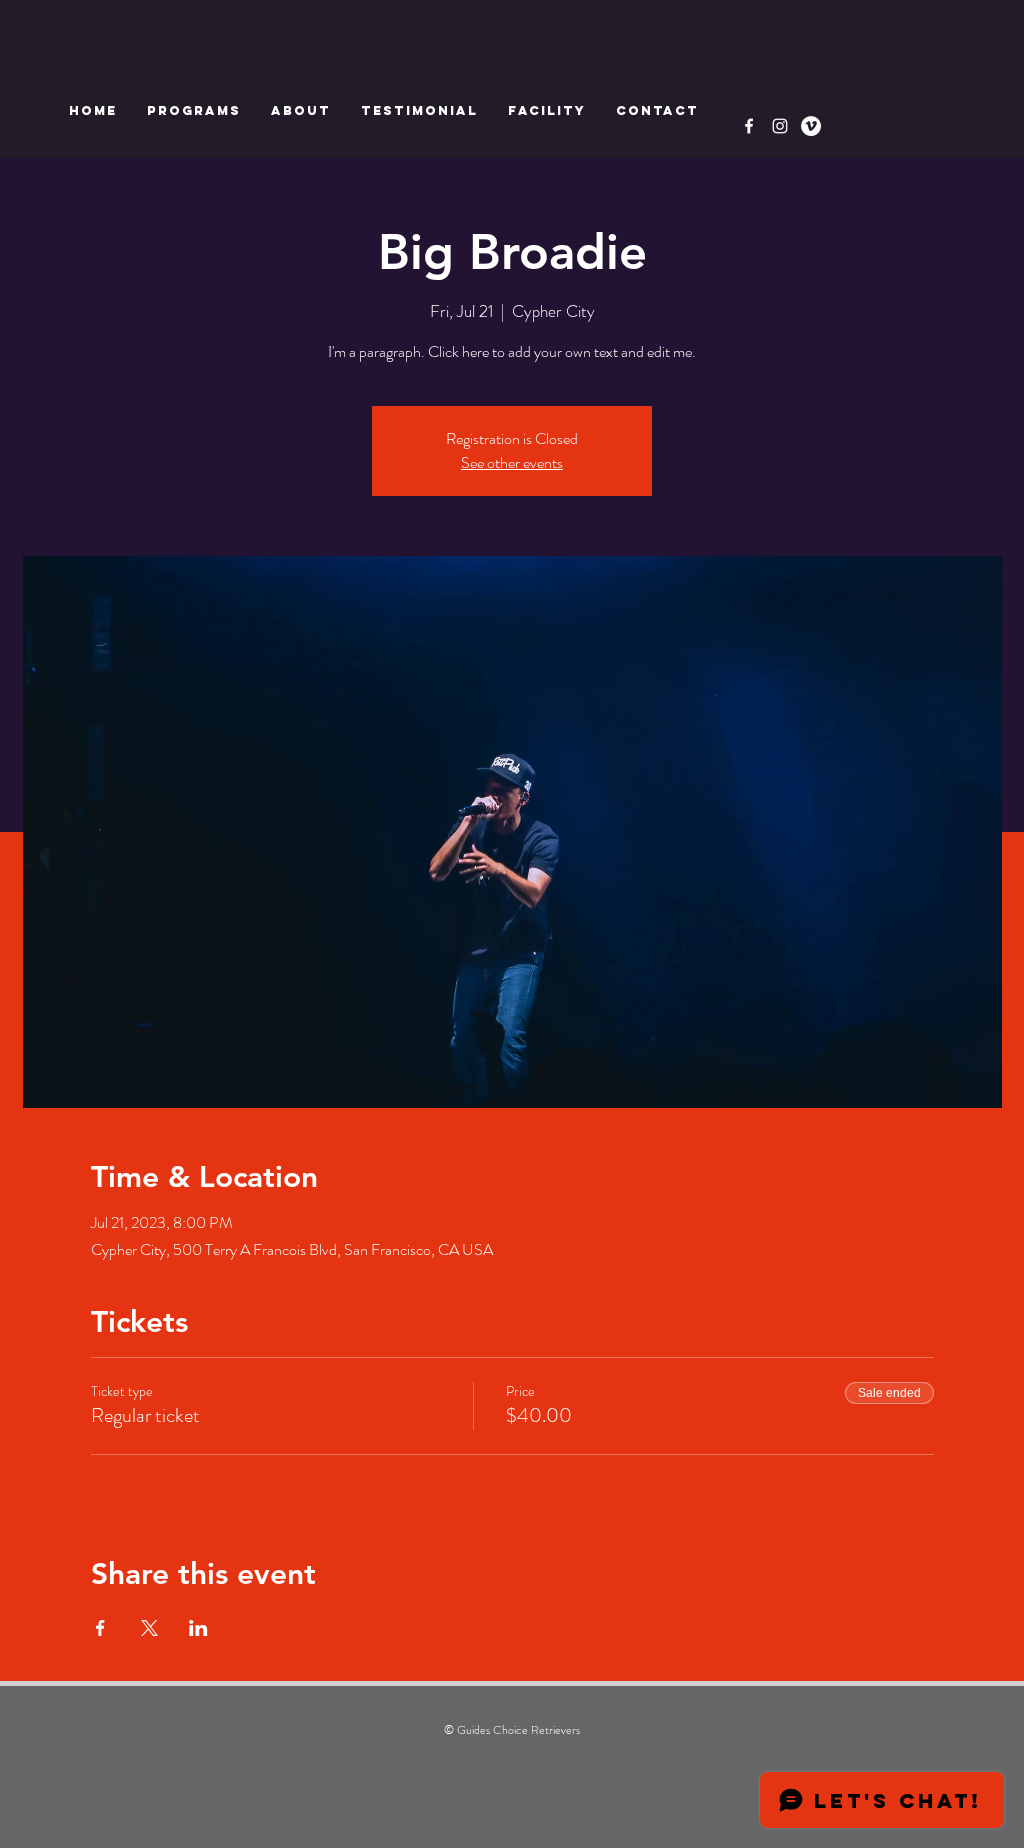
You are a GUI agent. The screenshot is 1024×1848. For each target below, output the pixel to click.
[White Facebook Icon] (749, 126)
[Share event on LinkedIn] (198, 1628)
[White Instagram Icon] (780, 126)
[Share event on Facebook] (100, 1628)
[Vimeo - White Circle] (811, 126)
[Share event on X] (149, 1628)
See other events (512, 462)
